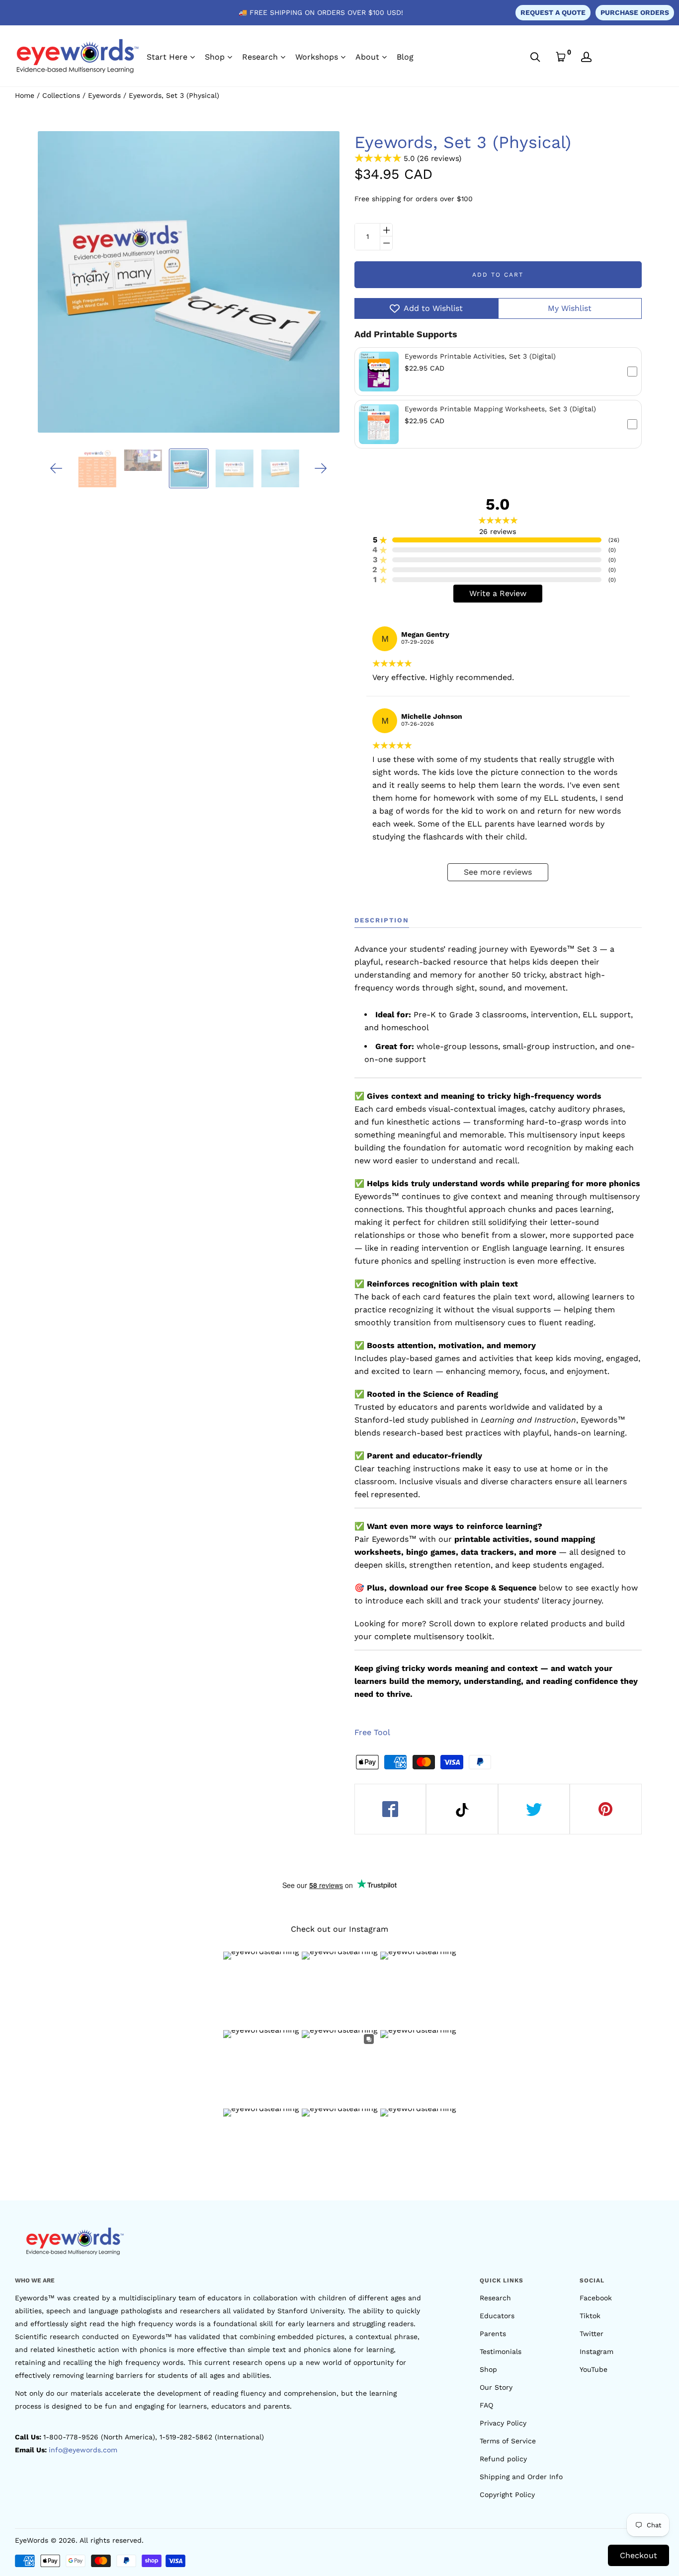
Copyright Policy (507, 2495)
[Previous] (56, 468)
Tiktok (590, 2316)
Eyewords (104, 95)
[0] (561, 57)
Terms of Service (508, 2441)
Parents (493, 2334)
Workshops (317, 57)
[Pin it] (605, 1809)
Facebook (596, 2298)
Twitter (592, 2334)
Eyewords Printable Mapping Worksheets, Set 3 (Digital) (500, 409)
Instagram (596, 2351)
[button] (498, 372)
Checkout (638, 2555)
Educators (497, 2316)
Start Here (167, 57)
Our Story (496, 2387)
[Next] (321, 468)
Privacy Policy (503, 2423)
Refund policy (503, 2459)
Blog (405, 57)
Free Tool (372, 1732)
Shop (215, 57)
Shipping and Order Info (521, 2477)
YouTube (594, 2369)
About (367, 57)
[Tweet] (534, 1809)
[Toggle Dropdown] (192, 57)
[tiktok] (462, 1809)
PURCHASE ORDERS (635, 12)
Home (25, 95)
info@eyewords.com (83, 2450)
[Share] (390, 1809)
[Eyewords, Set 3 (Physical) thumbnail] (188, 468)
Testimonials (501, 2351)
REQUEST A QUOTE (553, 12)
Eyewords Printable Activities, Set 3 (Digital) (480, 356)
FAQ (486, 2405)
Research (260, 57)
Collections (61, 95)
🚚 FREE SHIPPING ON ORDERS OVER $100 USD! (321, 12)
